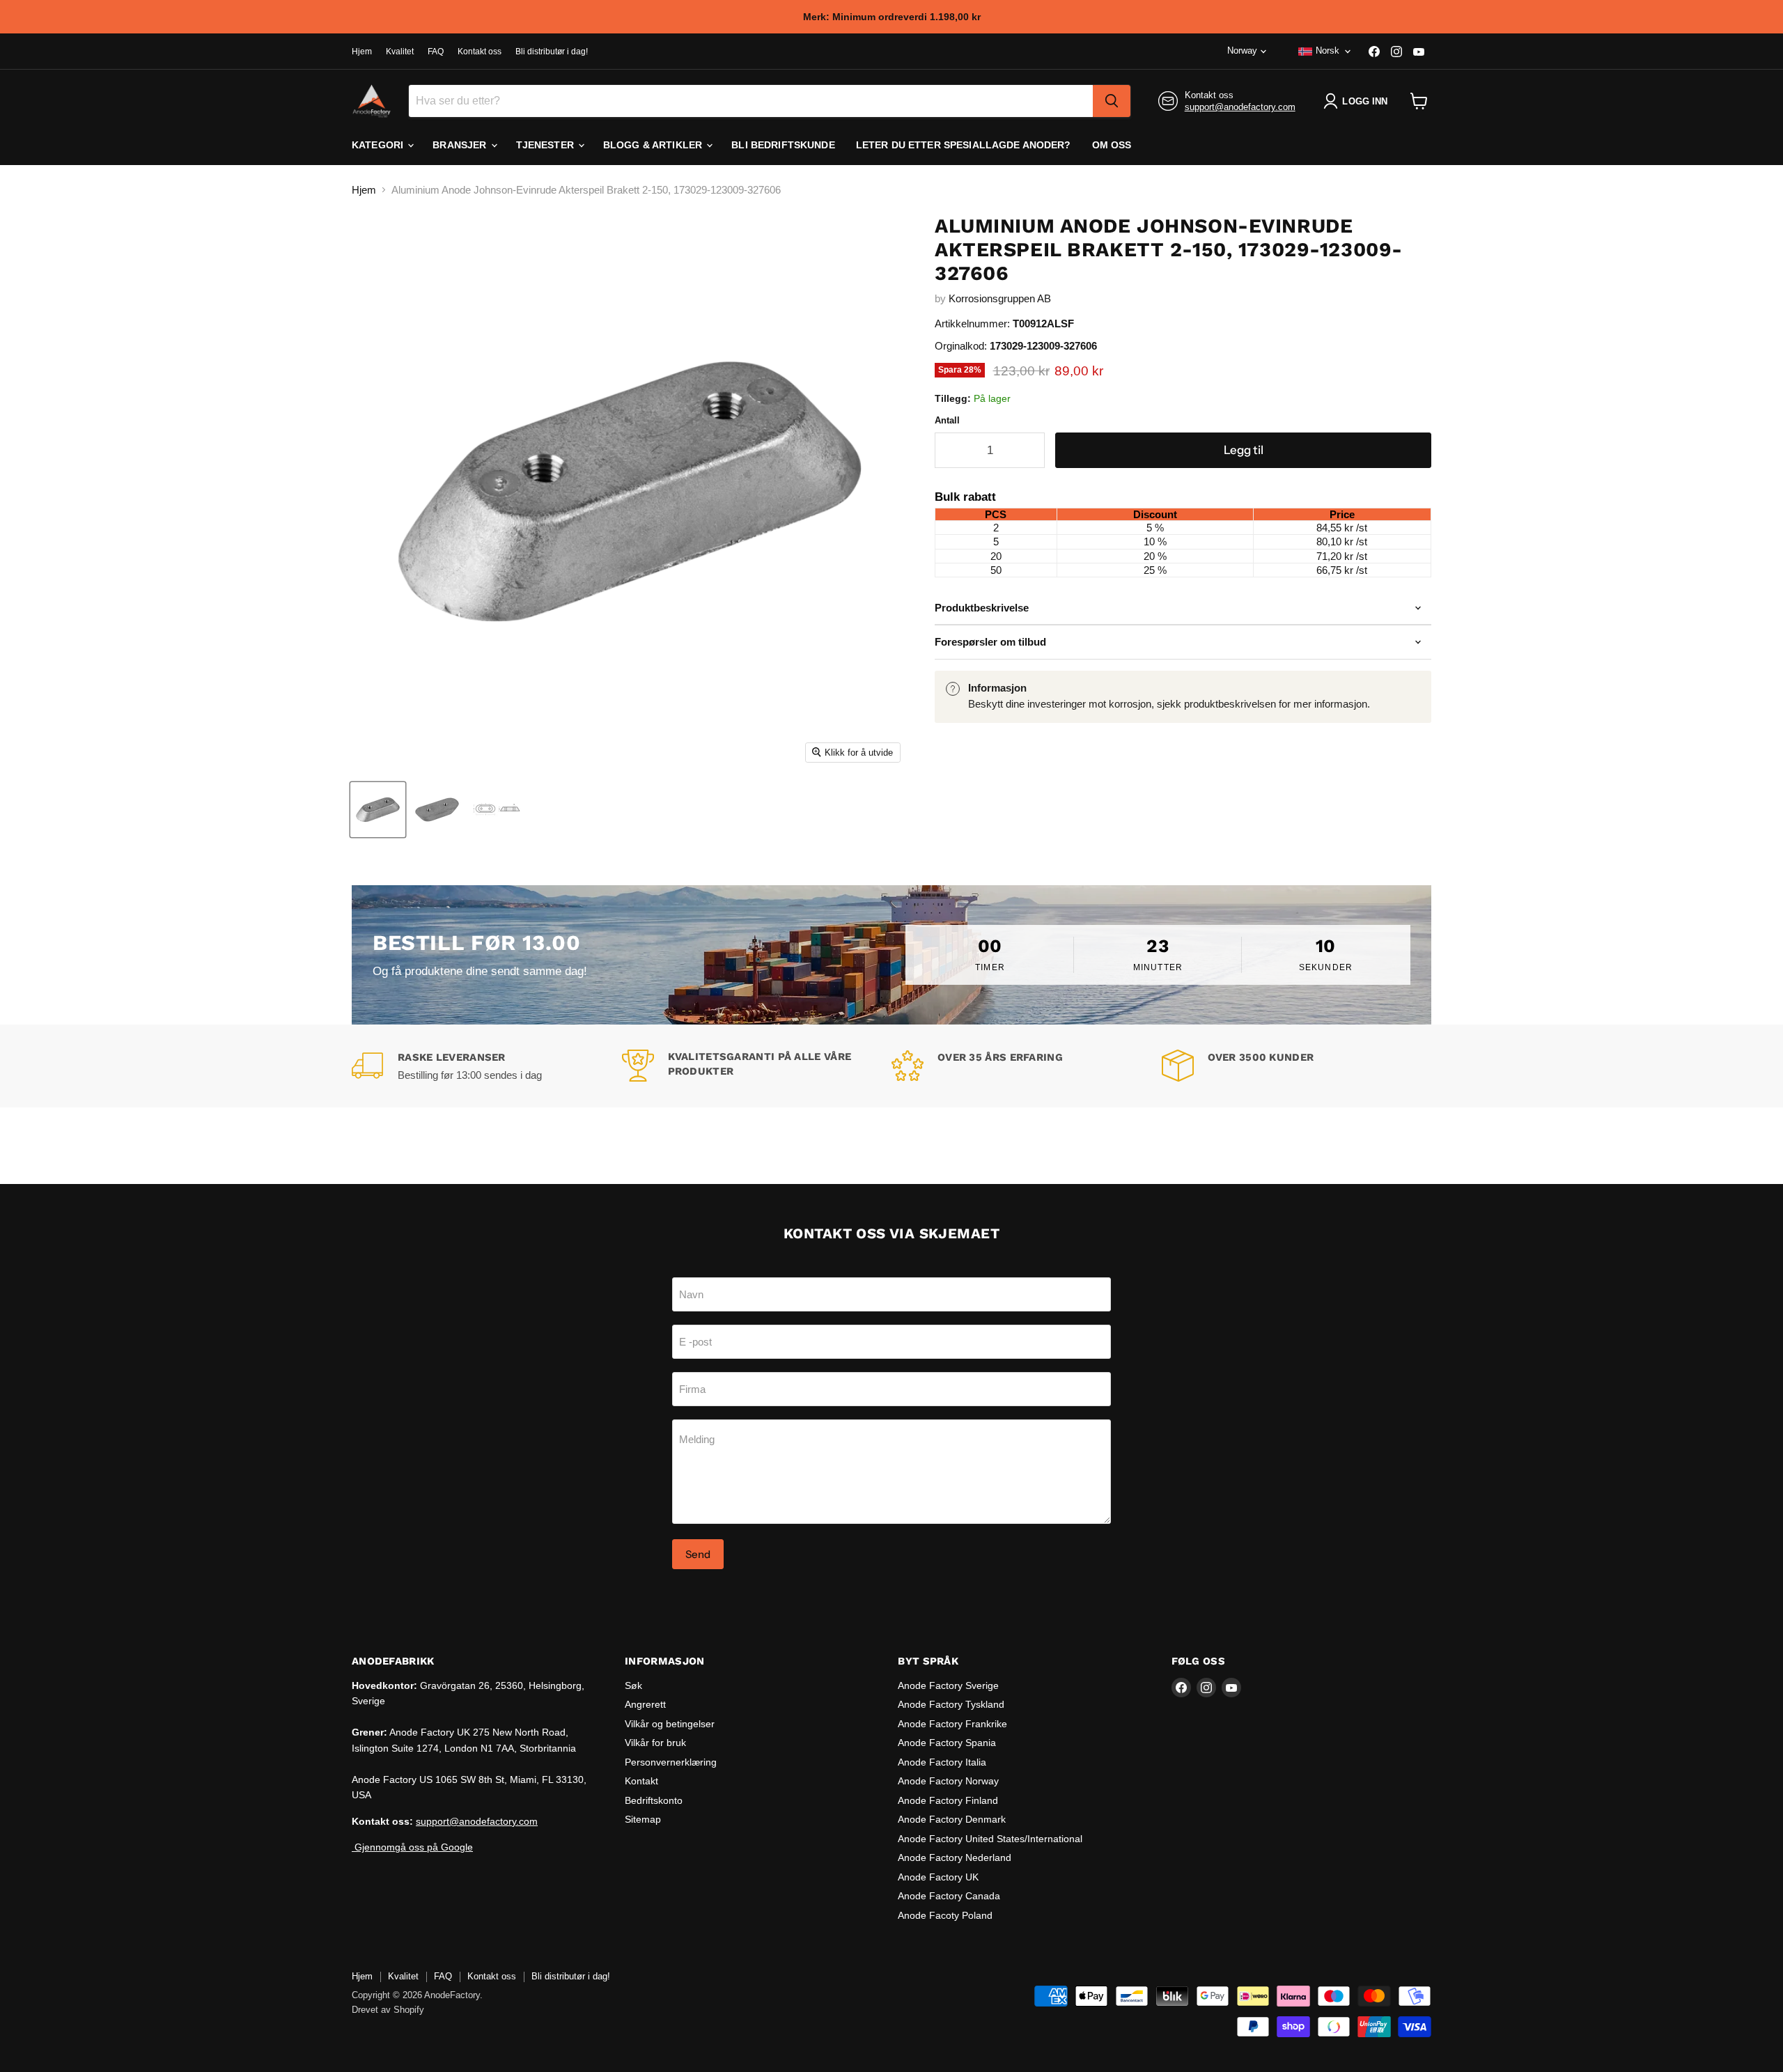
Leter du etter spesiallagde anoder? (964, 145)
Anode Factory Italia (942, 1762)
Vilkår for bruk (655, 1743)
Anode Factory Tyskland (951, 1704)
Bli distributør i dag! (552, 52)
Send (698, 1554)
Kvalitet (400, 52)
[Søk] (1112, 101)
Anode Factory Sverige (948, 1685)
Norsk (1327, 50)
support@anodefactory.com (1240, 107)
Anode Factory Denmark (952, 1819)
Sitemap (643, 1819)
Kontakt (641, 1781)
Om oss (1112, 145)
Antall (947, 420)
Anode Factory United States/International (990, 1839)
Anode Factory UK (938, 1877)
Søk (633, 1685)
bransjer (461, 145)
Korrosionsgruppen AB (1000, 298)
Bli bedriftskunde (783, 145)
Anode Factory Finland (948, 1800)
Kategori (379, 145)
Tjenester (546, 145)
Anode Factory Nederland (955, 1857)
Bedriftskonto (654, 1800)
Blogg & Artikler (654, 145)
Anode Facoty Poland (945, 1915)
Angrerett (645, 1704)
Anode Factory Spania (947, 1743)
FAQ (436, 52)
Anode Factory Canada (949, 1896)
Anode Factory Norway (948, 1781)
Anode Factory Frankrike (952, 1724)
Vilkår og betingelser (670, 1724)
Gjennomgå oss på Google (412, 1847)
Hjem (362, 52)
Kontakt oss (480, 52)
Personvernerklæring (671, 1762)
